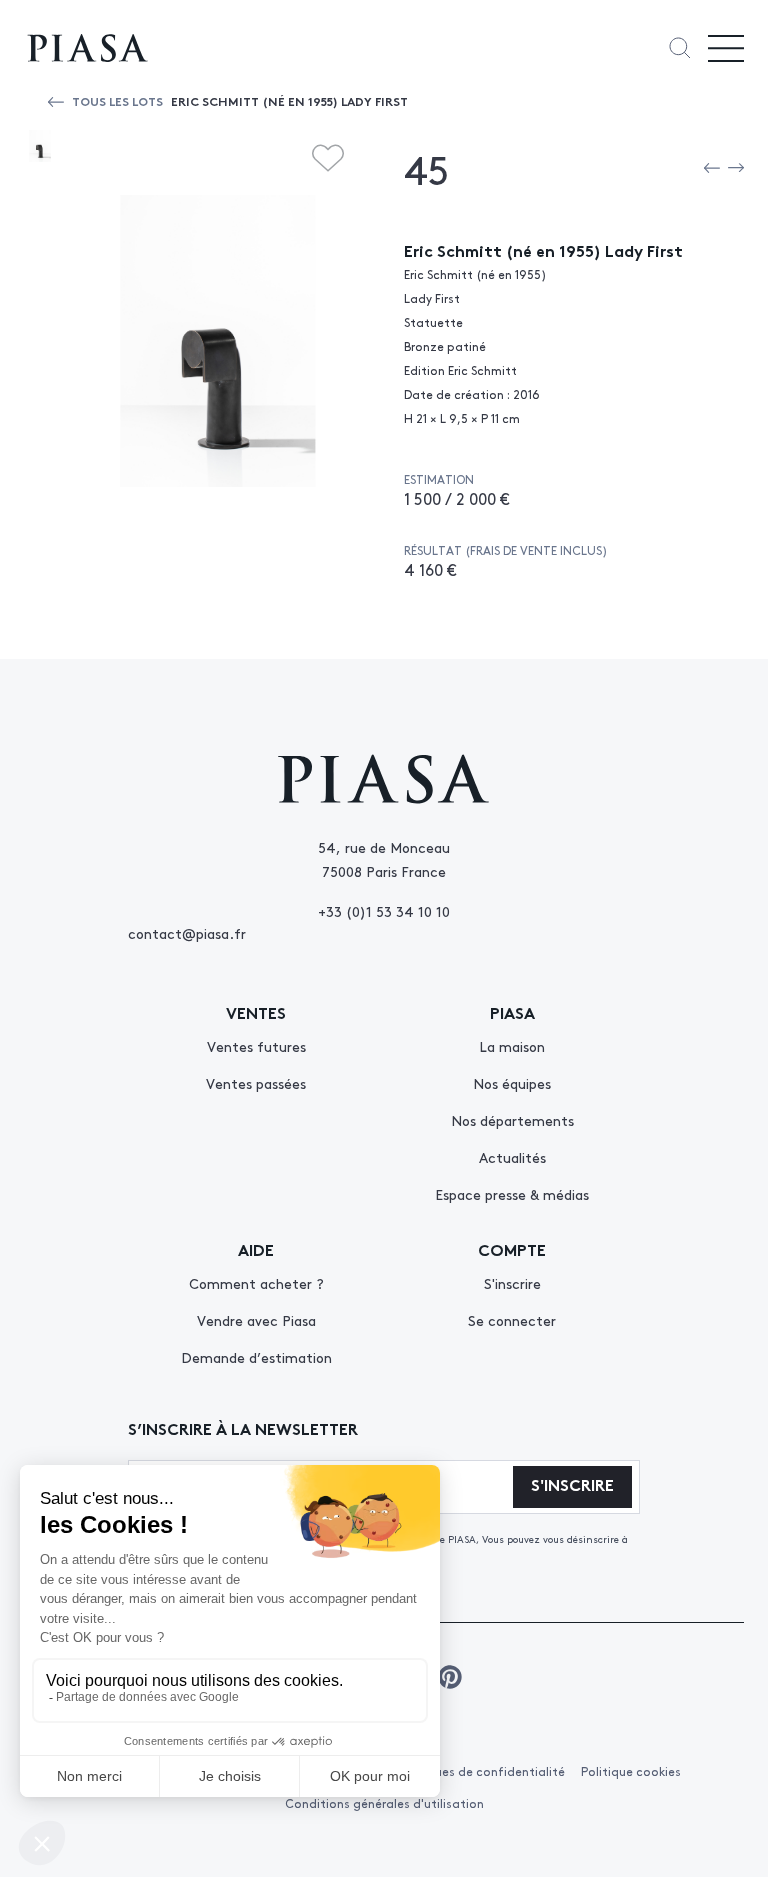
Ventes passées (256, 1083)
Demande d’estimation (256, 1357)
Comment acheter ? (256, 1283)
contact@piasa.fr (187, 933)
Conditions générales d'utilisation (384, 1803)
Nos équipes (512, 1083)
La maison (512, 1046)
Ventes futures (256, 1046)
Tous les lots (117, 100)
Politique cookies (631, 1771)
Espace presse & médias (512, 1194)
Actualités (512, 1157)
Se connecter (512, 1320)
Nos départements (512, 1120)
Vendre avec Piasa (256, 1320)
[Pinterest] (450, 1677)
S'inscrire (512, 1283)
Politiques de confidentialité (481, 1771)
